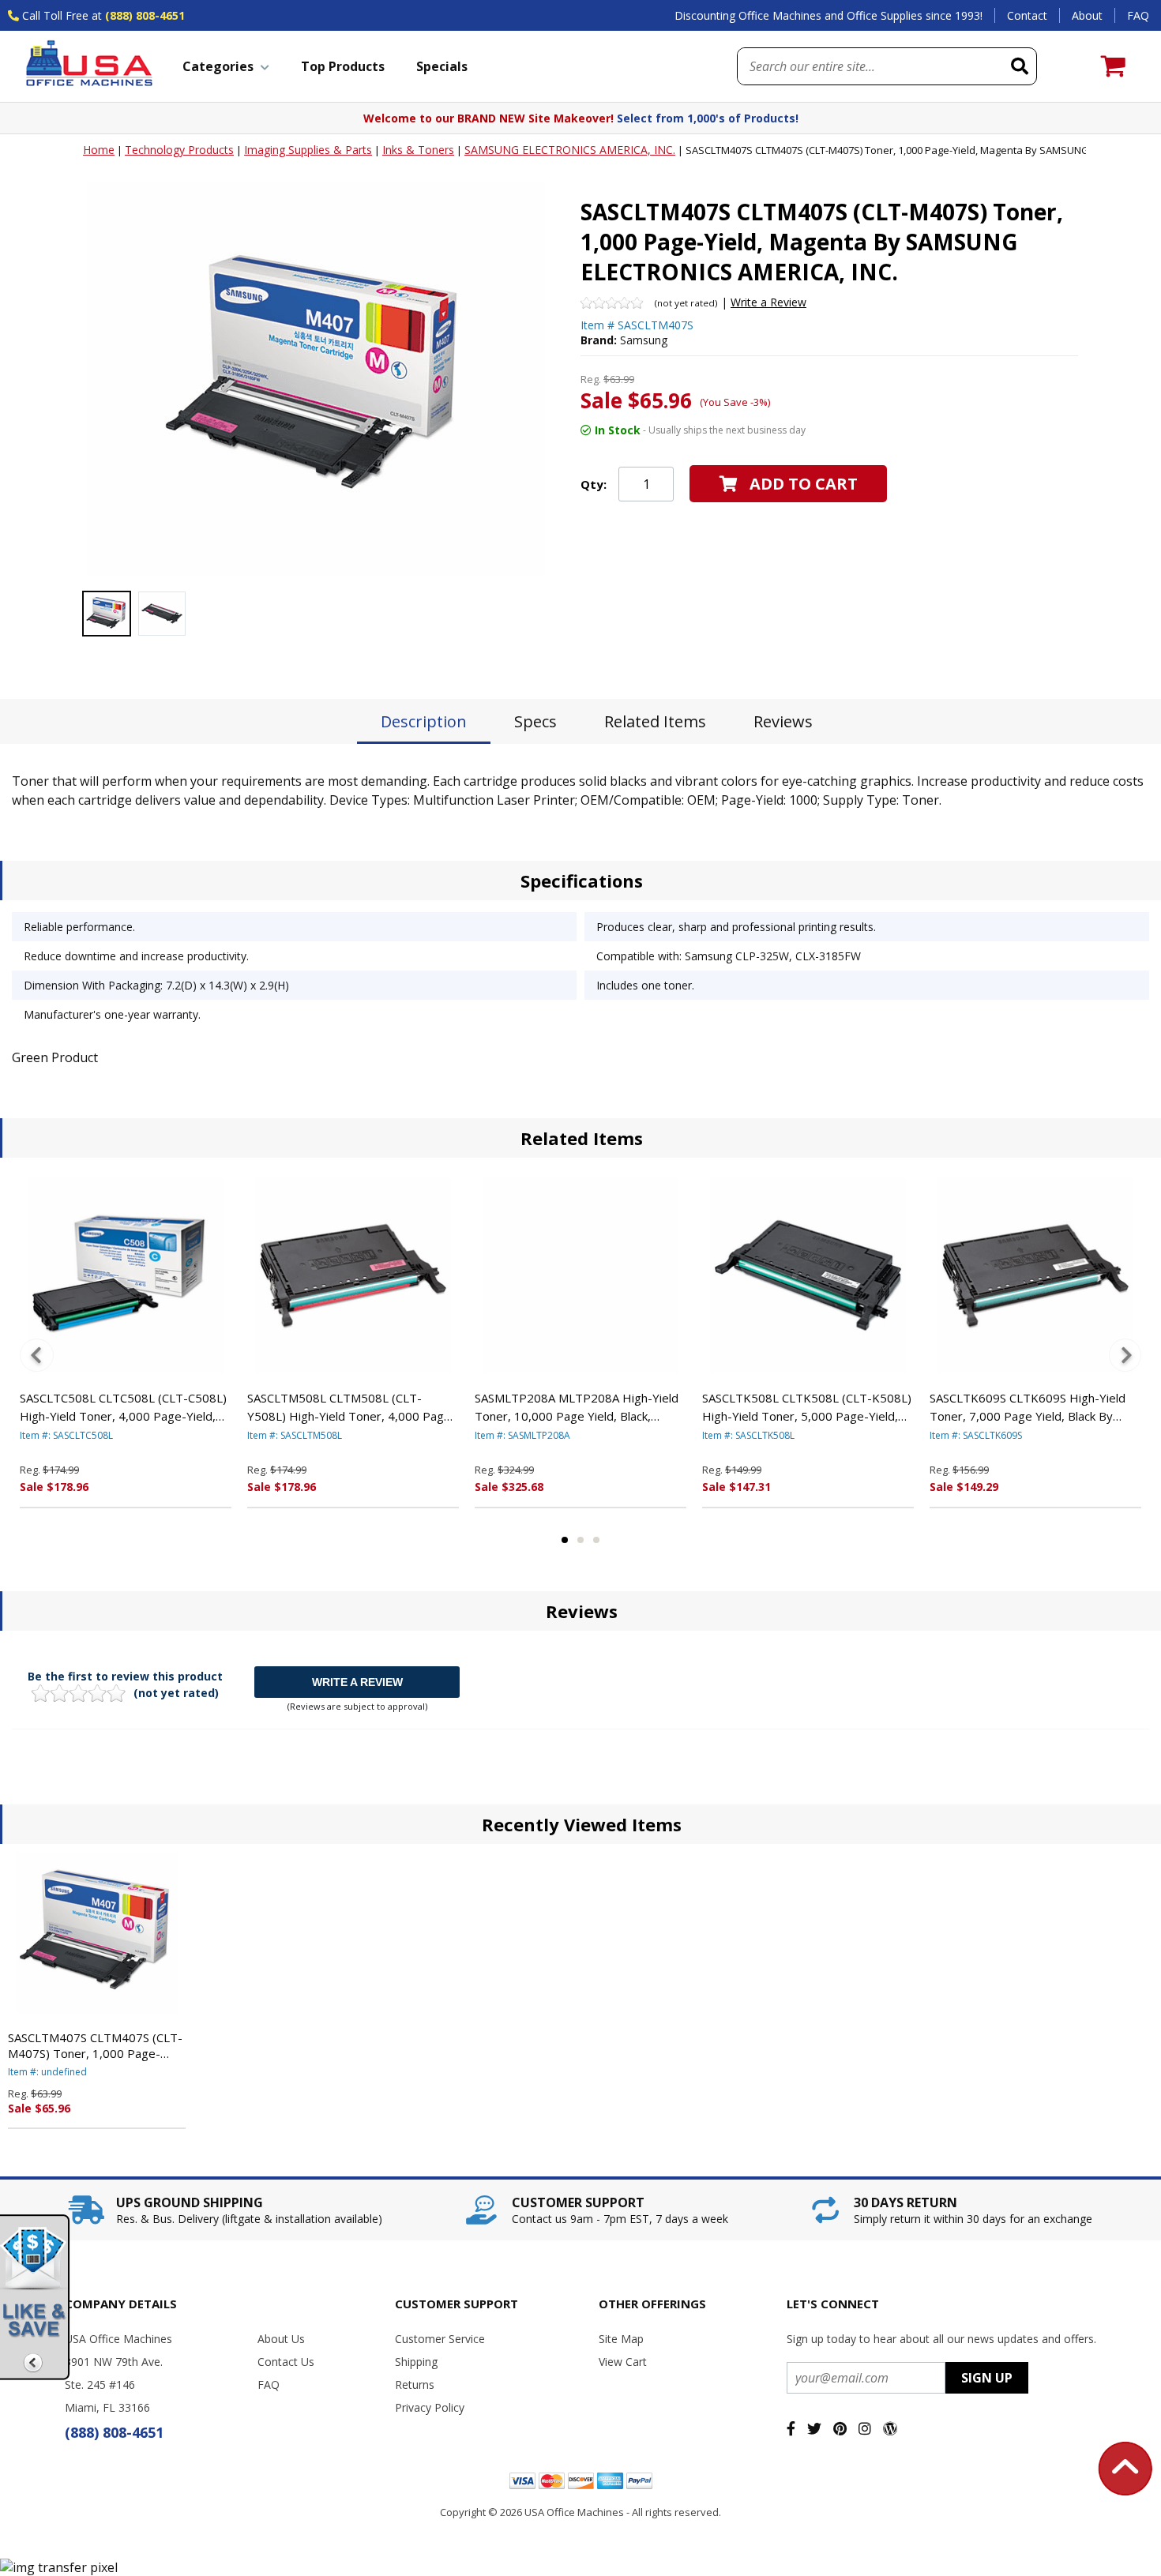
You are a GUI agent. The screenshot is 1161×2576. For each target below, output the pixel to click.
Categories (218, 66)
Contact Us (286, 2362)
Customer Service (440, 2339)
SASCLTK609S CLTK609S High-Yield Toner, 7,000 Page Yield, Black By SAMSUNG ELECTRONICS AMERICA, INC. (1028, 1407)
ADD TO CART (804, 484)
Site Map (621, 2339)
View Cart (623, 2362)
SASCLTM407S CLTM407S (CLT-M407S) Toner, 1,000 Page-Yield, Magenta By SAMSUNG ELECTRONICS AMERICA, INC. (95, 2045)
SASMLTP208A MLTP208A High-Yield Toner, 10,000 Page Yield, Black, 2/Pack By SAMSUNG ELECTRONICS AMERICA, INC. (577, 1407)
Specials (442, 66)
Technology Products (179, 150)
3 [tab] (596, 1540)
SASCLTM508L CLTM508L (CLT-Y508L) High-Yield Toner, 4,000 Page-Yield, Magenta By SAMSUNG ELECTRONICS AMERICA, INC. (351, 1407)
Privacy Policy (430, 2407)
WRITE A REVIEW (357, 1682)
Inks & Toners (418, 150)
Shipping (416, 2362)
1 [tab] (565, 1540)
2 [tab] (580, 1540)
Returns (415, 2384)
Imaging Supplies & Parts (308, 150)
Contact (1027, 15)
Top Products (343, 66)
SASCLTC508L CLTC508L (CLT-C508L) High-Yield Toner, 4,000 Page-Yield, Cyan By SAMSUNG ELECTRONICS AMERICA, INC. (123, 1407)
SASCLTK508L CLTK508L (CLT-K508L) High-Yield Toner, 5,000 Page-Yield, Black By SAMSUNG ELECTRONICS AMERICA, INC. (807, 1407)
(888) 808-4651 (145, 15)
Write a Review (768, 302)
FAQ (1138, 15)
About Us (281, 2339)
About (1087, 15)
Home (99, 150)
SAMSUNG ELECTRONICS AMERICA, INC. (570, 150)
